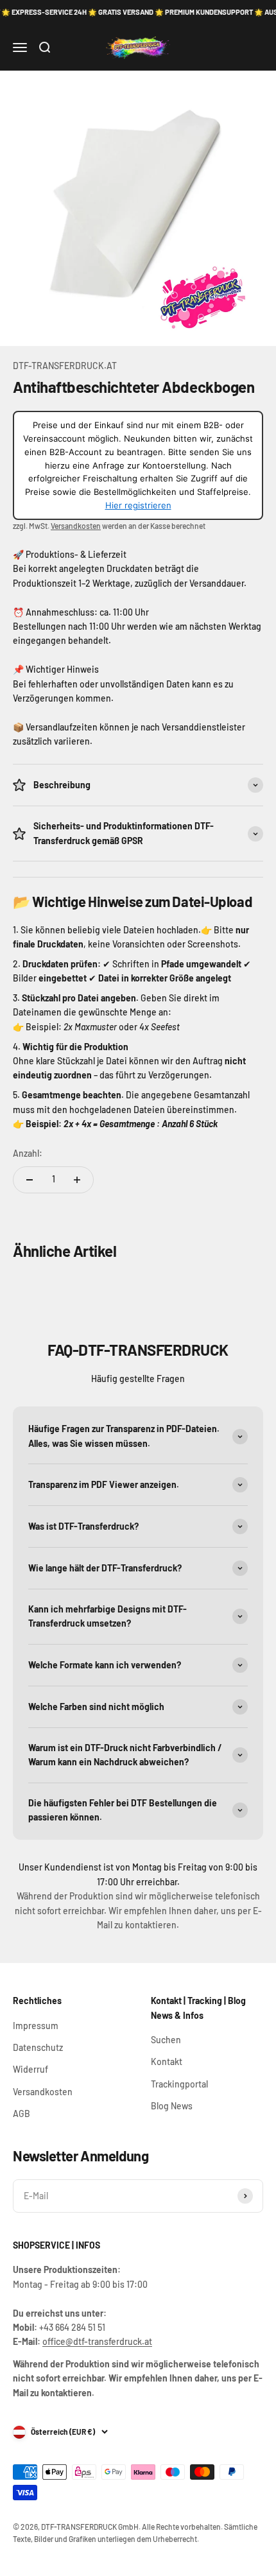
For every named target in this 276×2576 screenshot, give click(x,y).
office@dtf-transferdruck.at (97, 2341)
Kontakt (167, 2062)
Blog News (172, 2106)
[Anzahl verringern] (30, 1180)
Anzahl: (28, 1153)
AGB (22, 2114)
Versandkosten (76, 526)
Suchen (166, 2040)
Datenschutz (38, 2047)
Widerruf (30, 2069)
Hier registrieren (138, 505)
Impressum (36, 2026)
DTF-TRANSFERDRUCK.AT (65, 366)
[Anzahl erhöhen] (77, 1180)
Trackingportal (179, 2084)
